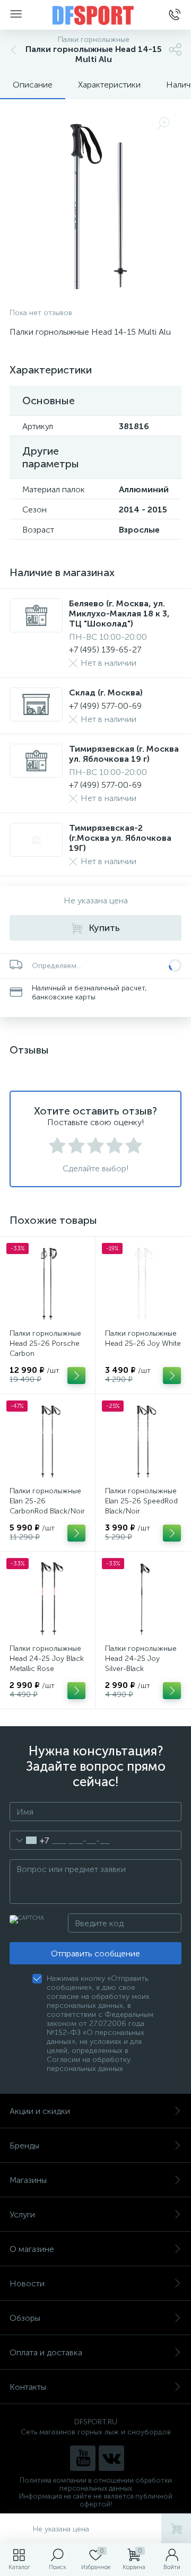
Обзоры (25, 2318)
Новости (27, 2283)
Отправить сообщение (95, 1953)
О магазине (32, 2249)
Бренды (24, 2146)
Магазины (28, 2180)
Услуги (22, 2214)
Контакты (28, 2387)
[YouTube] (83, 2458)
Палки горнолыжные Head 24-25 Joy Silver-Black (141, 1659)
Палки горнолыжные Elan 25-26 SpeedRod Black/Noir (141, 1501)
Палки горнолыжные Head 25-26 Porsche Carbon (45, 1343)
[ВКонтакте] (111, 2458)
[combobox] (29, 1840)
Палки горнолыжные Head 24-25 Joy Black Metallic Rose (47, 1659)
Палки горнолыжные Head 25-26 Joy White (143, 1338)
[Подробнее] (76, 1376)
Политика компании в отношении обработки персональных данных (96, 2484)
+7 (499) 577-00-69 (105, 706)
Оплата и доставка (46, 2352)
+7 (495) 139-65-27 (105, 650)
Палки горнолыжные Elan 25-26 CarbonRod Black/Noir (47, 1501)
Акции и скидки (40, 2111)
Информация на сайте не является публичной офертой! (96, 2500)
